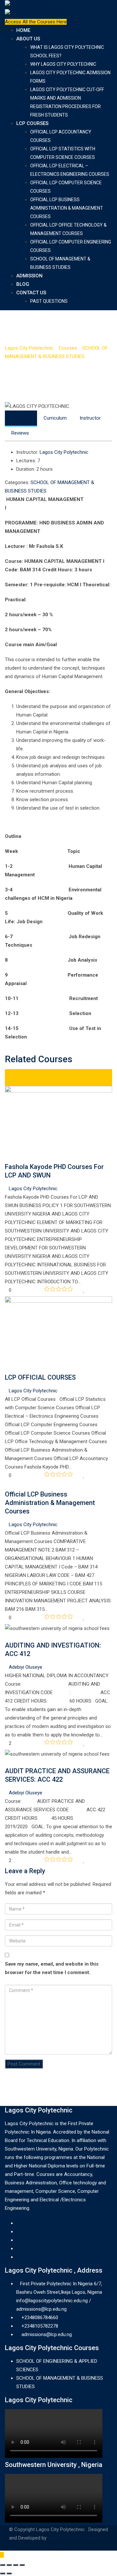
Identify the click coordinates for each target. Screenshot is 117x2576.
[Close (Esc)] (3, 2565)
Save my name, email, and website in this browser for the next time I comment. (52, 1968)
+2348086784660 (40, 2318)
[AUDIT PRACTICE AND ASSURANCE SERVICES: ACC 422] (7, 1762)
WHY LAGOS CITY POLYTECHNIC (63, 64)
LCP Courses (32, 123)
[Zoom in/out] (22, 2565)
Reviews (20, 433)
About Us (28, 39)
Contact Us (31, 293)
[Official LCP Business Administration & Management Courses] (7, 1486)
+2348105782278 (40, 2326)
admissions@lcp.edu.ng (47, 2334)
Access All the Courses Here (36, 22)
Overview (21, 418)
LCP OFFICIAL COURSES (40, 1377)
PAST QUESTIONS (49, 301)
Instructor (90, 418)
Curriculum (55, 418)
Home (23, 30)
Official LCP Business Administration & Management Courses (67, 208)
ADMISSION (29, 276)
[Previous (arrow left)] (3, 2573)
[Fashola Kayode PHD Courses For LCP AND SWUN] (7, 1158)
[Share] (9, 2565)
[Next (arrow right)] (9, 2573)
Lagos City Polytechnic (64, 452)
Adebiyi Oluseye (26, 1667)
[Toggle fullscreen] (16, 2565)
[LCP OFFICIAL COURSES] (7, 1369)
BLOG (23, 284)
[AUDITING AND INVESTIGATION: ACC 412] (7, 1637)
